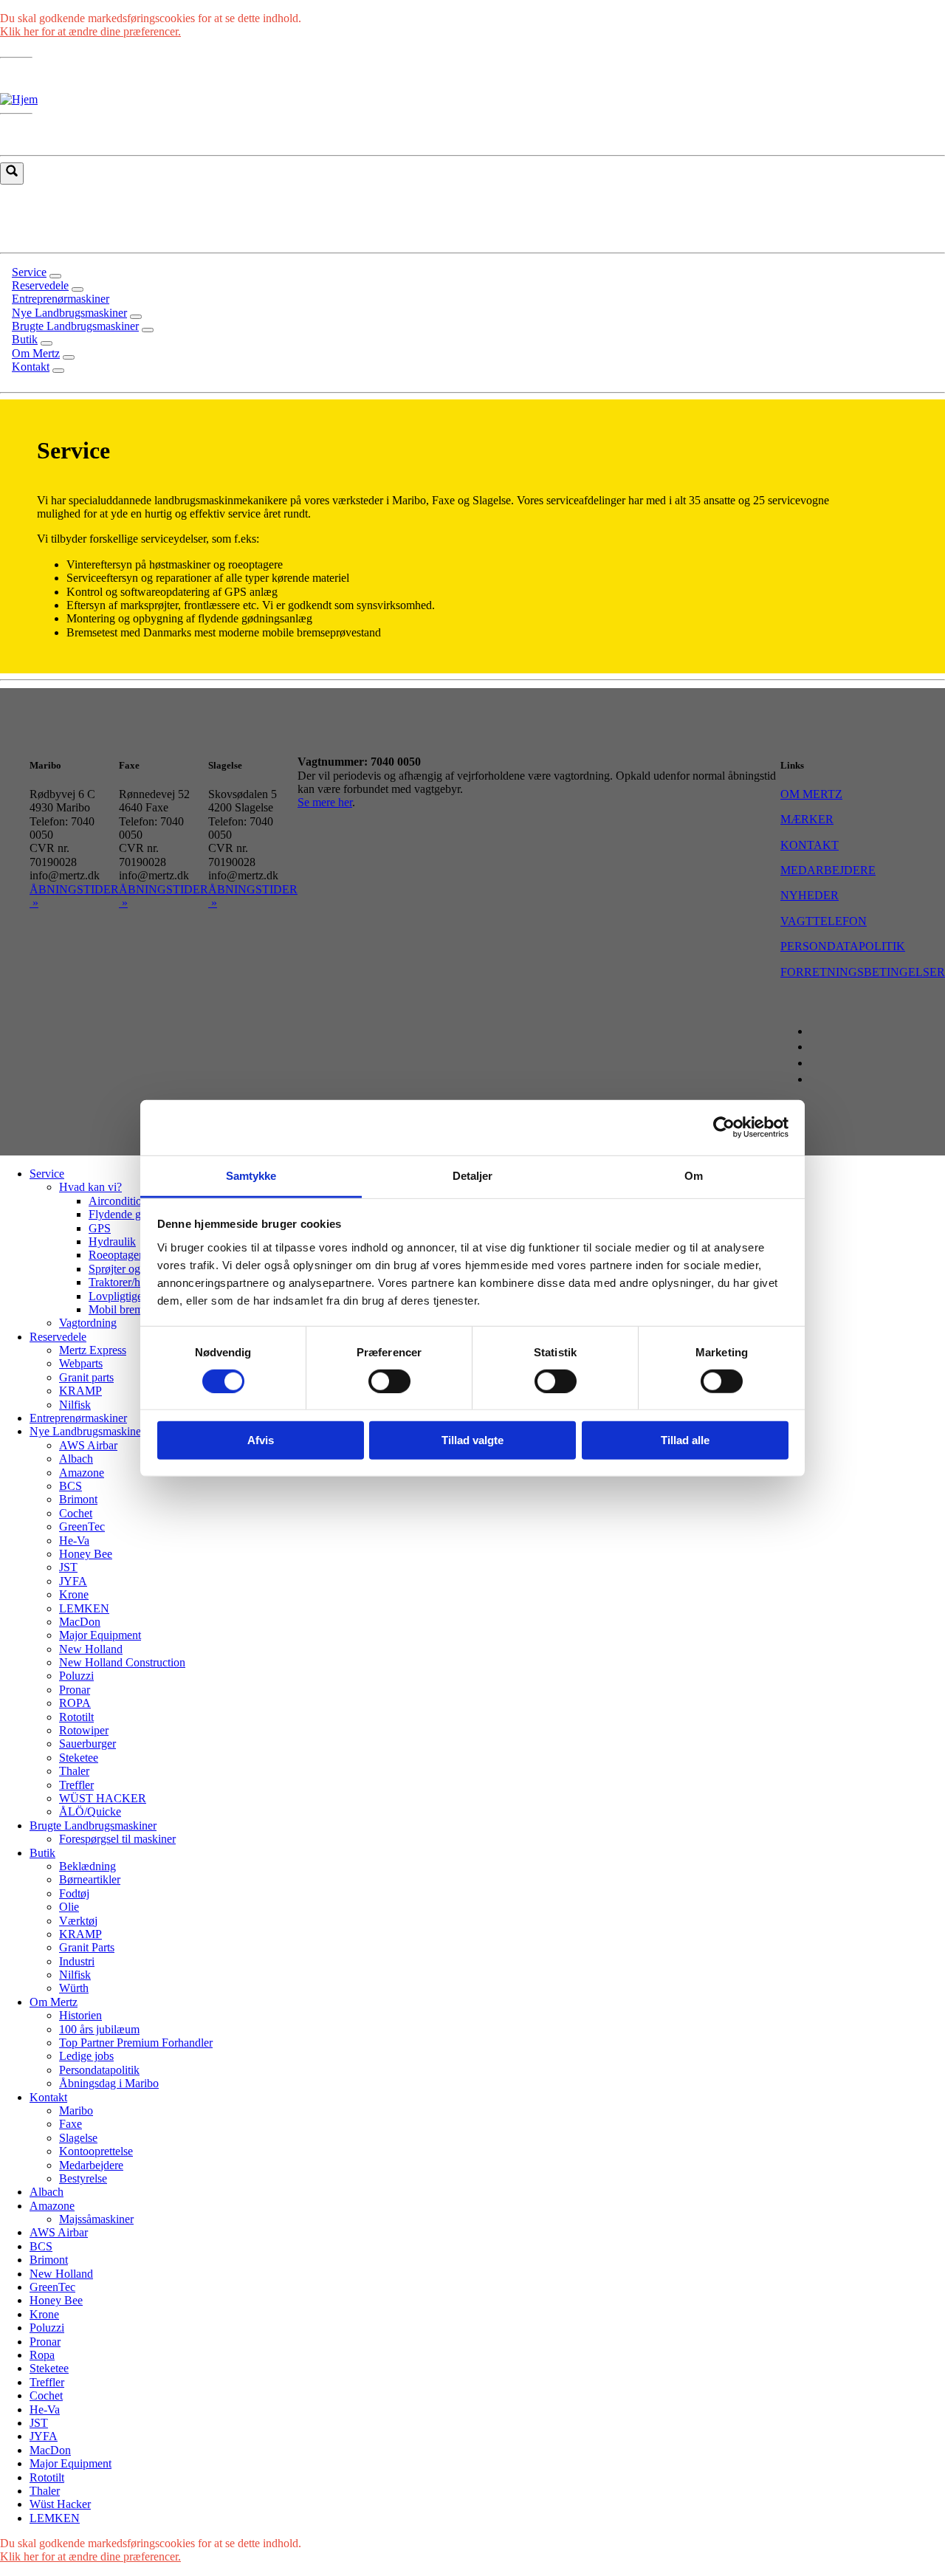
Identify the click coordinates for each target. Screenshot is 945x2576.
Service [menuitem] (29, 272)
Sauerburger (87, 1744)
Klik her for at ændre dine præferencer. (90, 31)
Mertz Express (93, 1350)
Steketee (79, 1758)
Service (47, 1174)
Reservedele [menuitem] (40, 285)
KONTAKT (810, 845)
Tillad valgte (472, 1440)
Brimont (78, 1499)
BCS (71, 1486)
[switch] (389, 1381)
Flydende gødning (131, 1214)
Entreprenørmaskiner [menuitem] (61, 299)
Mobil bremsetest (128, 1309)
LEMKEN (84, 1608)
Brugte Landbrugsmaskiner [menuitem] (75, 326)
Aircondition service (136, 1201)
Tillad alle (685, 1440)
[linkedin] (820, 1079)
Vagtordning (88, 1323)
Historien (80, 2015)
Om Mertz (54, 2002)
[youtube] (820, 1063)
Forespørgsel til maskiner (117, 1839)
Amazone (82, 1473)
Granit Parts (87, 1947)
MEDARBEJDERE (828, 870)
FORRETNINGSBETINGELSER (863, 972)
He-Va (74, 1541)
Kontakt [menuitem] (31, 367)
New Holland (91, 1649)
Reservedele (58, 1337)
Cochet (76, 1513)
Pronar (75, 1690)
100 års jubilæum (99, 2029)
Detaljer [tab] (473, 1175)
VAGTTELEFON (824, 921)
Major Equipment (100, 1635)
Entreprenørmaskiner (78, 1418)
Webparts (81, 1363)
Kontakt (48, 2097)
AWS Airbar (88, 1445)
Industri (77, 1961)
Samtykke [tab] (251, 1175)
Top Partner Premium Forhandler (136, 2043)
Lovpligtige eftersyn (135, 1296)
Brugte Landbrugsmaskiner (93, 1825)
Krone (74, 1594)
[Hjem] (19, 99)
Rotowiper (84, 1730)
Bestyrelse (83, 2178)
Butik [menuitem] (25, 339)
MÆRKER (807, 819)
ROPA (75, 1703)
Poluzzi (76, 1676)
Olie (69, 1907)
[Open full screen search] (12, 174)
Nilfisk (75, 1405)
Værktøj (78, 1921)
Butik (42, 1853)
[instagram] (820, 1047)
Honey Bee (86, 1554)
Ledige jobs (86, 2056)
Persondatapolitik (99, 2070)
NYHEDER (810, 895)
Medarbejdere (91, 2165)
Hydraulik (112, 1241)
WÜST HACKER (103, 1798)
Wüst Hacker (60, 2504)
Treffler (76, 1785)
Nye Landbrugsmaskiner (87, 1431)
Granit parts (86, 1377)
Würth (74, 1988)
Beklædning (87, 1866)
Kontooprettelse (96, 2151)
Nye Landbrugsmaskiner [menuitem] (69, 313)
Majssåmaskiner (96, 2219)
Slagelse (78, 2138)
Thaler (74, 1771)
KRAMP (80, 1391)
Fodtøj (74, 1893)
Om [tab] (694, 1175)
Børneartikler (90, 1879)
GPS (100, 1228)
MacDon (80, 1622)
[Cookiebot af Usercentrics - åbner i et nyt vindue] (724, 1127)
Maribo (76, 2110)
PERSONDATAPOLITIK (843, 946)
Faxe (71, 2124)
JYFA (73, 1581)
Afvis (261, 1440)
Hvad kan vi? (90, 1187)
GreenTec (82, 1526)
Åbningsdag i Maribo (109, 2083)
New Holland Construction (122, 1662)
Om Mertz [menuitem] (36, 353)
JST (68, 1567)
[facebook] (820, 1031)
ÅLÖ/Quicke (90, 1811)
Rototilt (76, 1717)
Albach (76, 1459)
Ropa (42, 2355)
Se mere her (325, 802)
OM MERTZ (811, 794)
